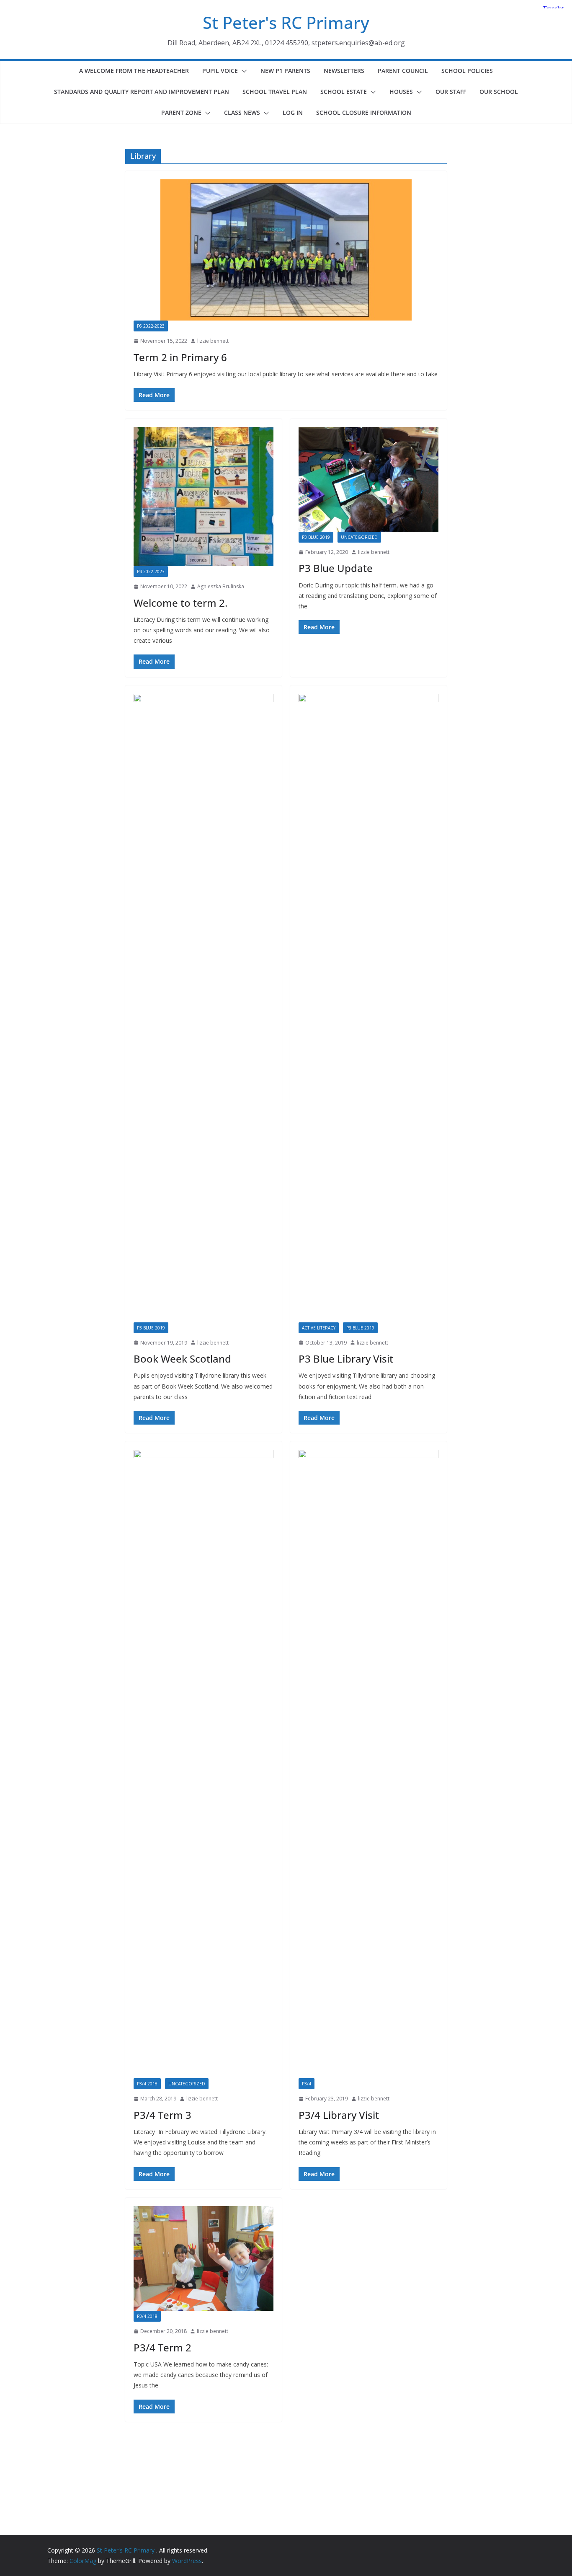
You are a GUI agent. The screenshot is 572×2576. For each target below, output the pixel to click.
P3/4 (307, 2084)
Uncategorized (359, 537)
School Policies (467, 71)
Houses (401, 92)
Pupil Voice (220, 71)
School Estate (344, 92)
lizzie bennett (213, 341)
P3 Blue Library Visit (346, 1359)
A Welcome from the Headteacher (134, 71)
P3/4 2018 (147, 2084)
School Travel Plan (275, 92)
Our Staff (451, 92)
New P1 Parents (285, 71)
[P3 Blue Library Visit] (368, 1008)
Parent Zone (181, 113)
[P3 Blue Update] (368, 479)
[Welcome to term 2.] (204, 497)
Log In (293, 113)
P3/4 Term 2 (162, 2347)
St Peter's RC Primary (286, 22)
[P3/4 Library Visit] (368, 1764)
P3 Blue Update (336, 568)
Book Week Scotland (182, 1359)
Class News (242, 113)
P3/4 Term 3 (162, 2115)
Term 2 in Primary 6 (180, 357)
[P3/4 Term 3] (204, 1764)
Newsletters (344, 71)
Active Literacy (319, 1328)
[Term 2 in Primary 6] (286, 250)
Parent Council (403, 71)
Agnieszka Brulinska (221, 586)
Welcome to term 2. (180, 603)
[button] (242, 71)
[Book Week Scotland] (204, 1008)
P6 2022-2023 (151, 326)
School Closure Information (364, 113)
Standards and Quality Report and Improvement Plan (142, 92)
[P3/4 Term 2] (204, 2259)
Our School (499, 92)
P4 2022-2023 (151, 572)
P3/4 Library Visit (339, 2115)
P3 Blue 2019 (316, 537)
